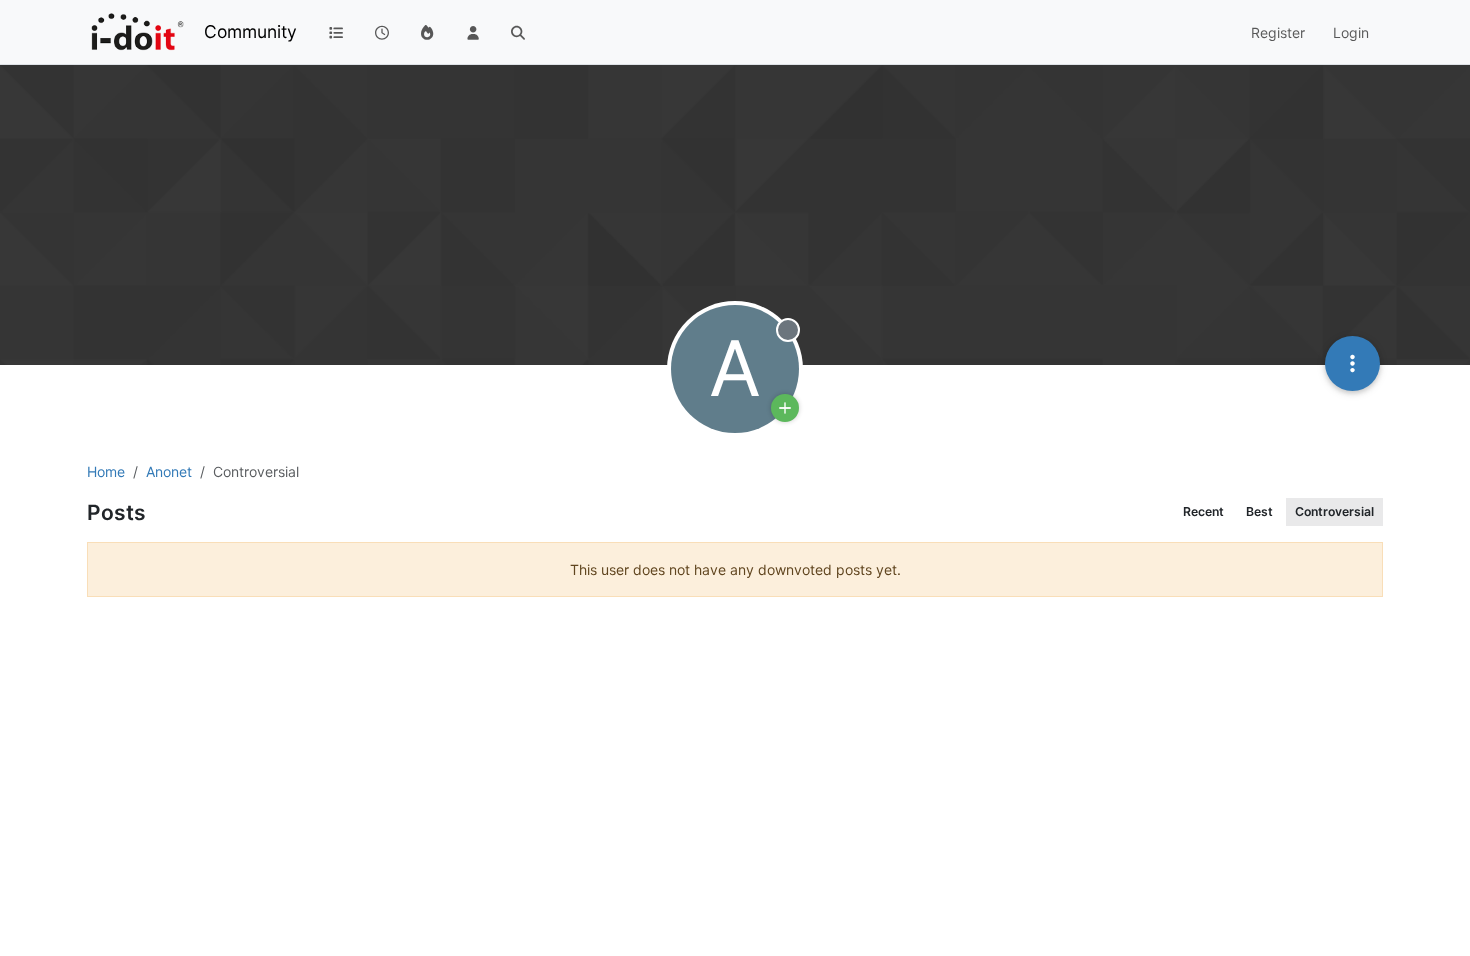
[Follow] (785, 408)
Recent (1203, 511)
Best (1259, 511)
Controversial (1334, 511)
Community (250, 31)
